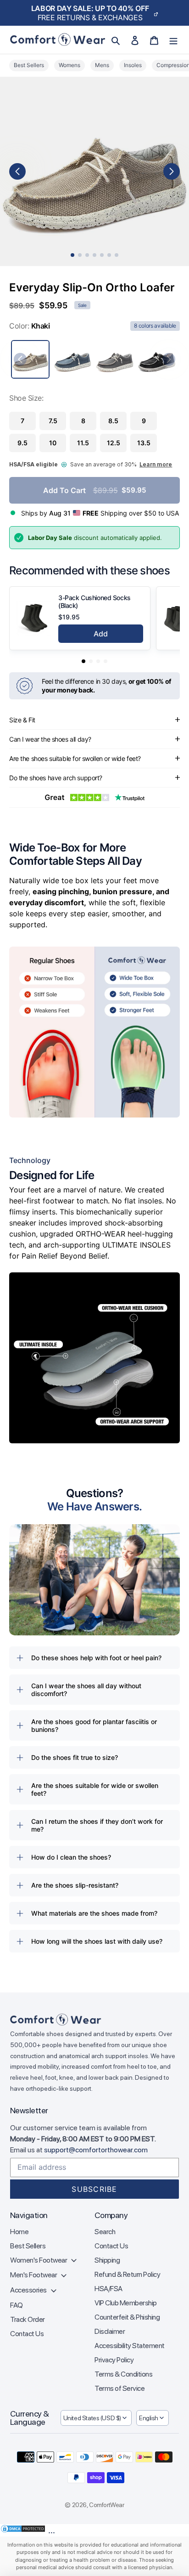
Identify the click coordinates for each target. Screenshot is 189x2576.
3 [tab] (87, 255)
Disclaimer (110, 2331)
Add (101, 634)
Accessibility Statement (130, 2346)
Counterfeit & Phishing (127, 2317)
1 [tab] (72, 255)
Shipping (107, 2260)
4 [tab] (94, 255)
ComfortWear (106, 2505)
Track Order (28, 2319)
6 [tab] (109, 255)
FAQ (17, 2305)
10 (53, 443)
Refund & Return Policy (127, 2274)
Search (105, 2232)
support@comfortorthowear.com (96, 2150)
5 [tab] (102, 255)
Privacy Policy (114, 2360)
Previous (17, 171)
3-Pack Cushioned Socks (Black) (94, 601)
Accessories (29, 2290)
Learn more (156, 464)
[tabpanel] (94, 171)
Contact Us (27, 2334)
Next (172, 171)
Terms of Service (120, 2388)
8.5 (113, 421)
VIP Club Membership (126, 2303)
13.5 (144, 443)
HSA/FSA (108, 2289)
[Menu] (173, 40)
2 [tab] (80, 255)
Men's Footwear (34, 2275)
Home (19, 2232)
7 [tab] (117, 255)
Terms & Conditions (123, 2374)
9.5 (22, 443)
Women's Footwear (39, 2260)
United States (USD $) (92, 2418)
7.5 (53, 421)
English (149, 2418)
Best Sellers (28, 2246)
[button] (83, 661)
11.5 (83, 443)
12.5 (114, 443)
